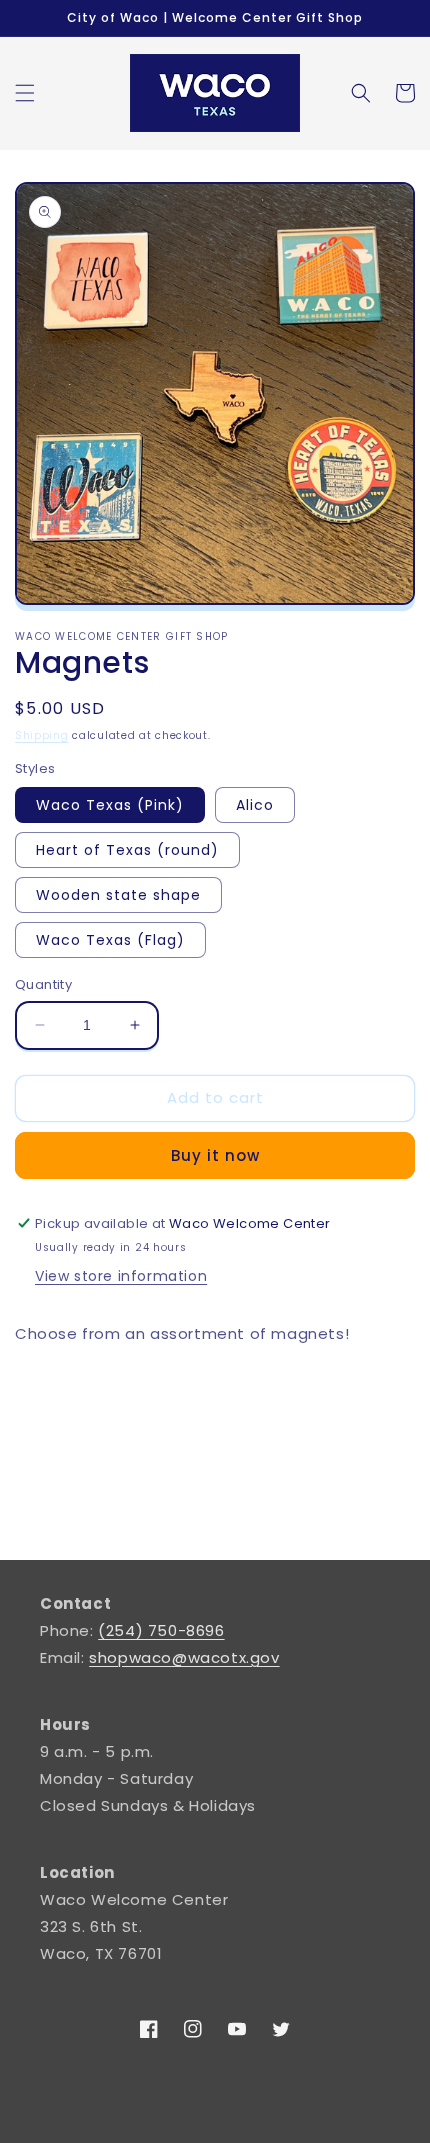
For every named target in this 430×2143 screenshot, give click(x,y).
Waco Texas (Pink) (110, 805)
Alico (255, 805)
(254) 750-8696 (161, 1630)
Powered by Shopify (345, 2126)
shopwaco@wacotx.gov (184, 1657)
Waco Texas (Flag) (110, 940)
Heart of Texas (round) (127, 850)
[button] (25, 93)
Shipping (42, 735)
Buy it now (215, 1155)
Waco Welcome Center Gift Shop (179, 2126)
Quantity (43, 984)
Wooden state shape (118, 895)
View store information (121, 1276)
